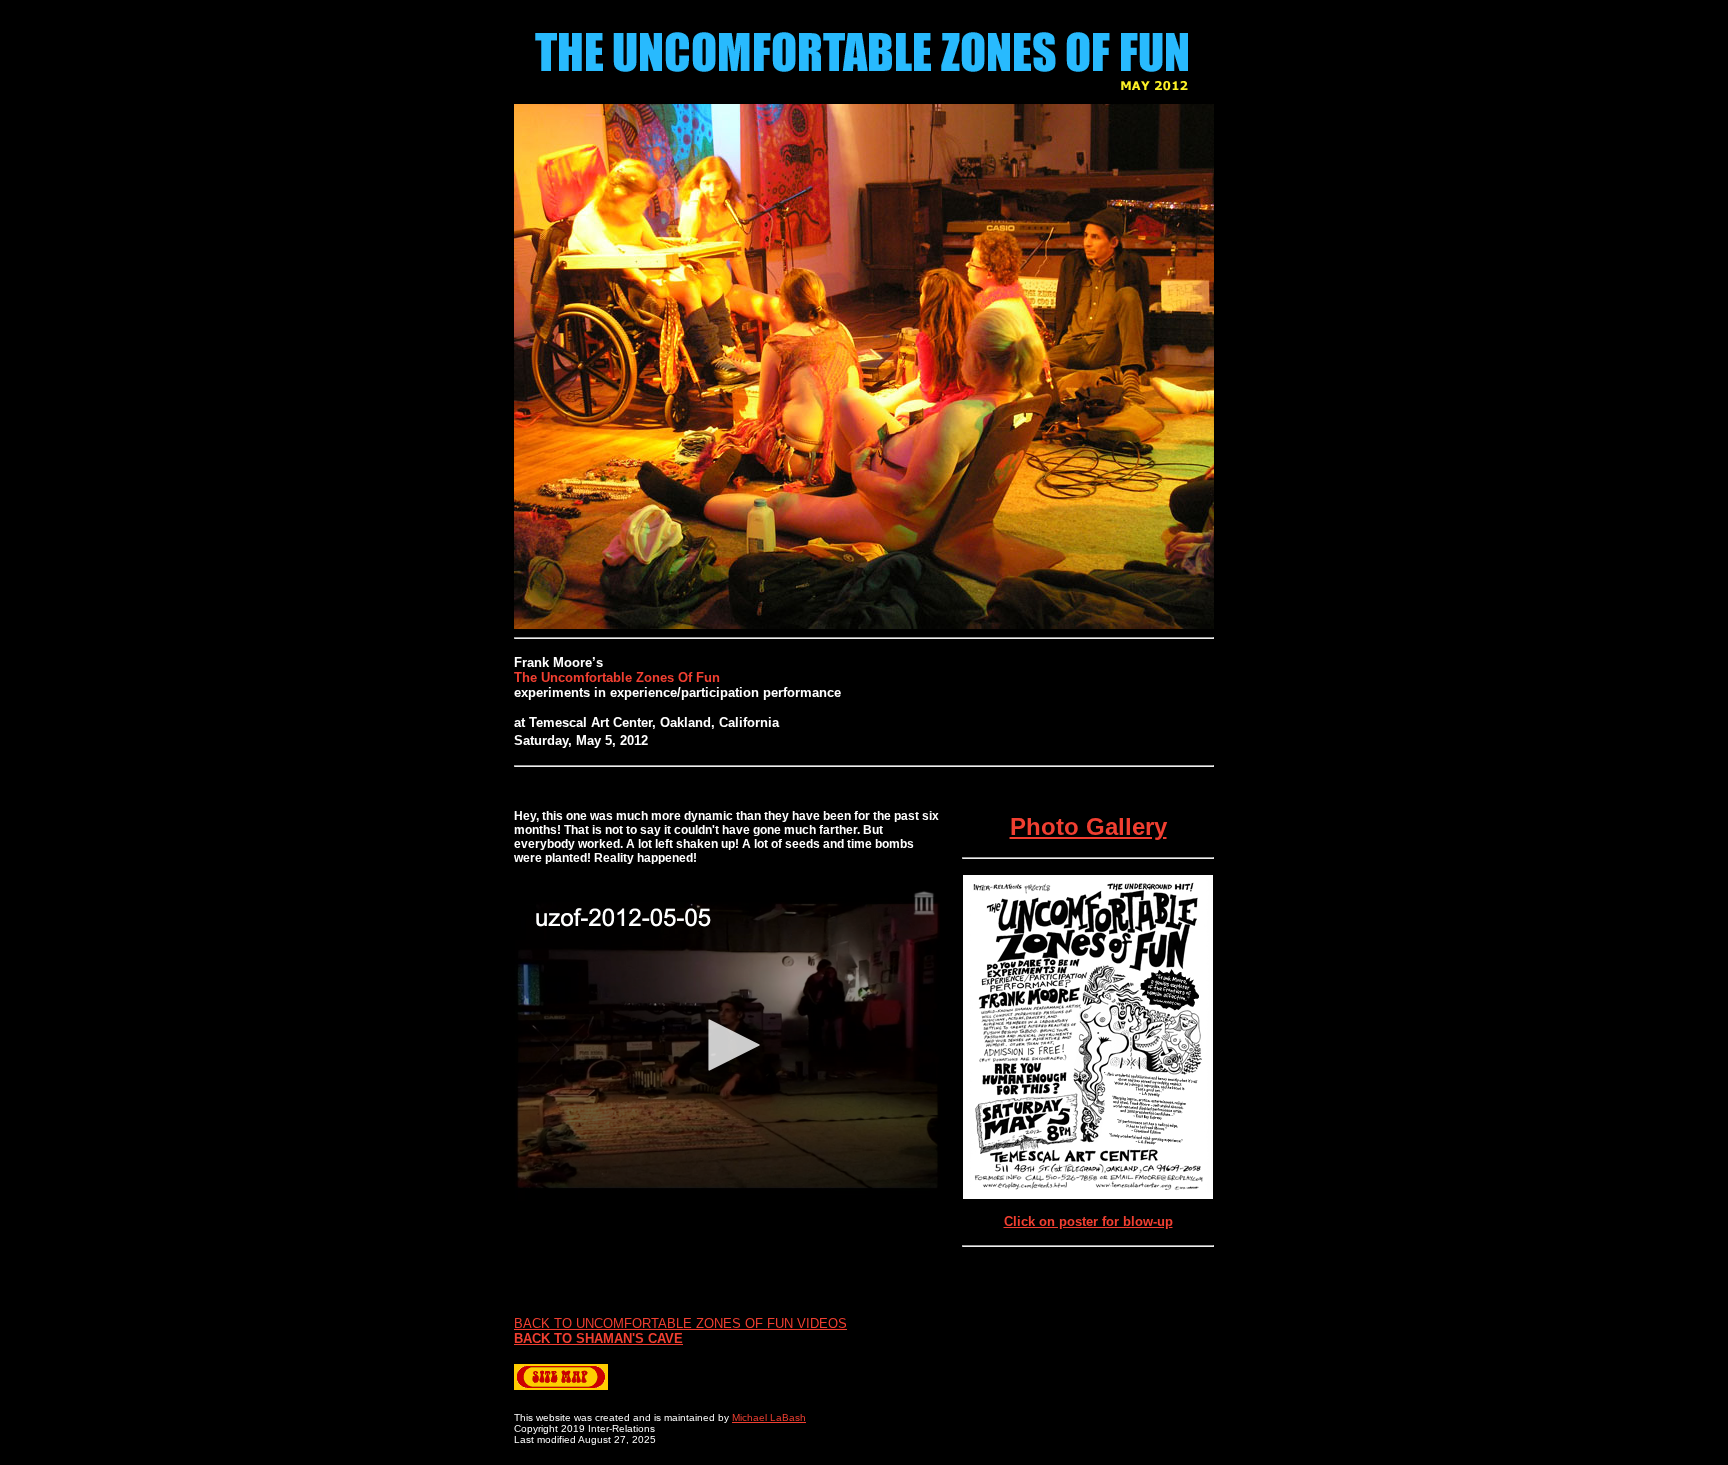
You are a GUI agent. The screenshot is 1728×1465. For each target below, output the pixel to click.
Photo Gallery (1088, 826)
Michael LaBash (769, 1417)
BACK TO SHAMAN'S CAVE (598, 1338)
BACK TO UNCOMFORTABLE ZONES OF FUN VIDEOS (680, 1323)
